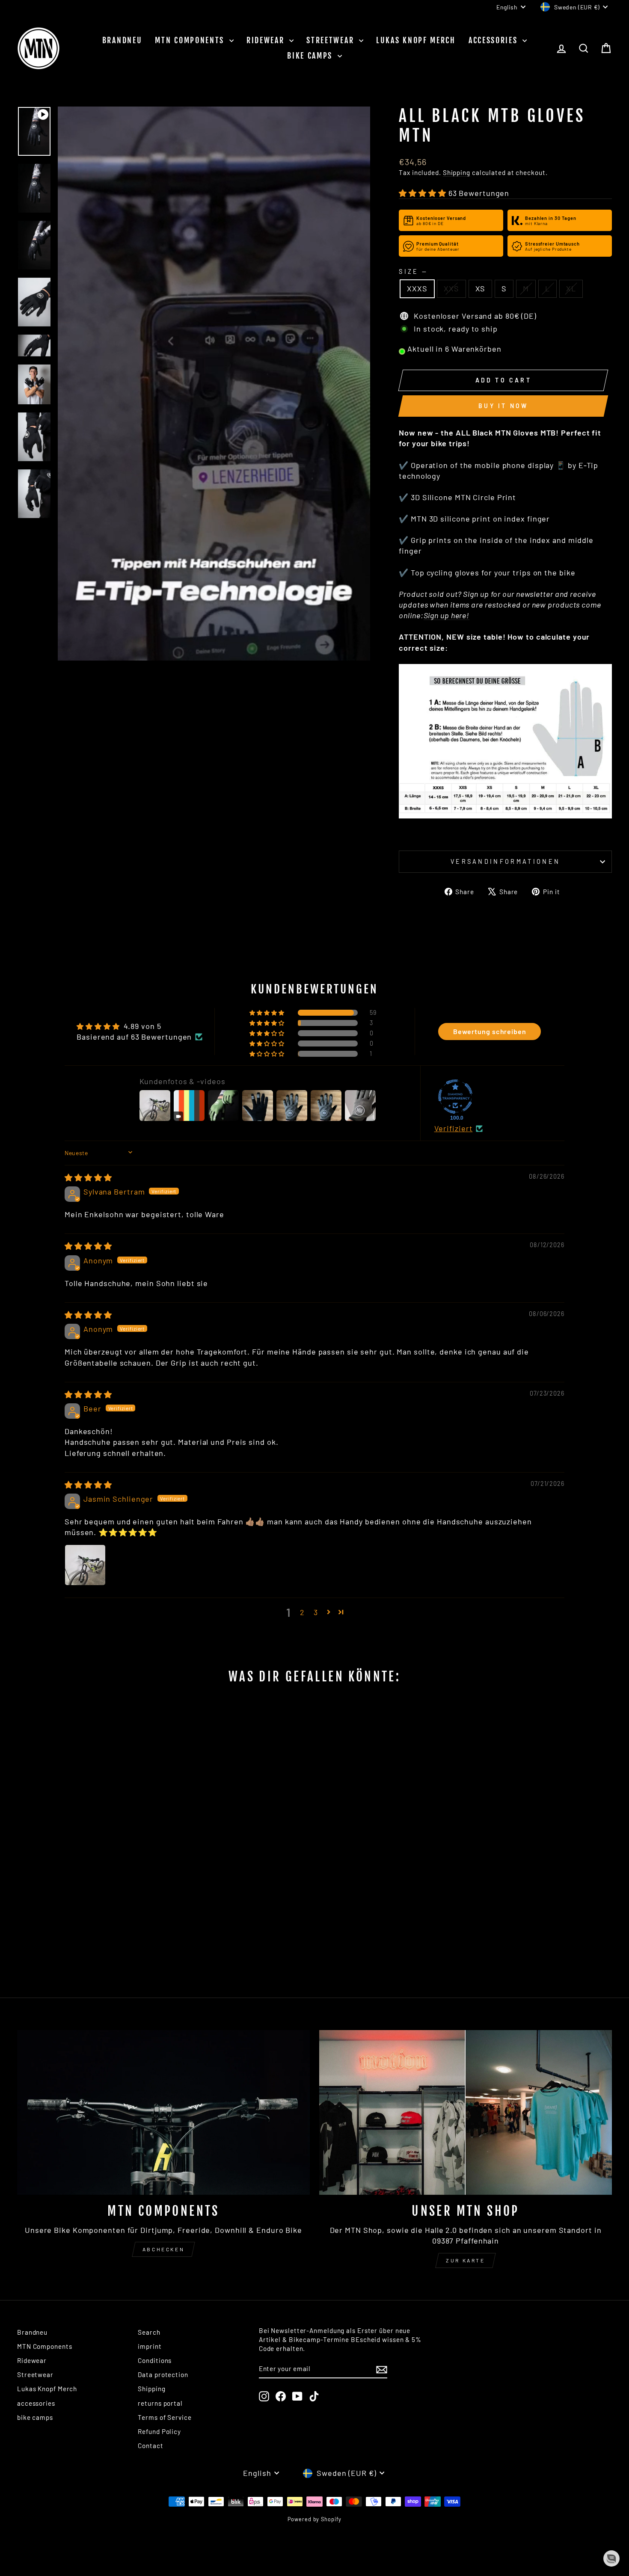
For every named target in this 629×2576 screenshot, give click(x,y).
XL (571, 288)
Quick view (88, 1907)
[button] (423, 193)
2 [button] (302, 1612)
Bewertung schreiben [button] (490, 1031)
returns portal (160, 2403)
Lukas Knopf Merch (416, 40)
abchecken (163, 2249)
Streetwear (332, 40)
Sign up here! (447, 615)
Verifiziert (454, 1128)
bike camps (311, 56)
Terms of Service (165, 2417)
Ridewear (267, 40)
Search (149, 2332)
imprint (150, 2346)
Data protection (163, 2374)
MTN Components (191, 40)
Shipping (457, 172)
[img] (88, 1177)
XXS (451, 288)
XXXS (417, 288)
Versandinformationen (505, 861)
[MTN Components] (163, 2112)
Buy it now (503, 406)
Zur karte (465, 2260)
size (412, 271)
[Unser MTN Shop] (466, 2112)
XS (481, 288)
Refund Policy (159, 2431)
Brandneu (122, 40)
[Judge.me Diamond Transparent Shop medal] (455, 1097)
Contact (150, 2446)
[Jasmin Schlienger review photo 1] (85, 1565)
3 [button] (316, 1612)
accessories (494, 40)
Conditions (155, 2360)
